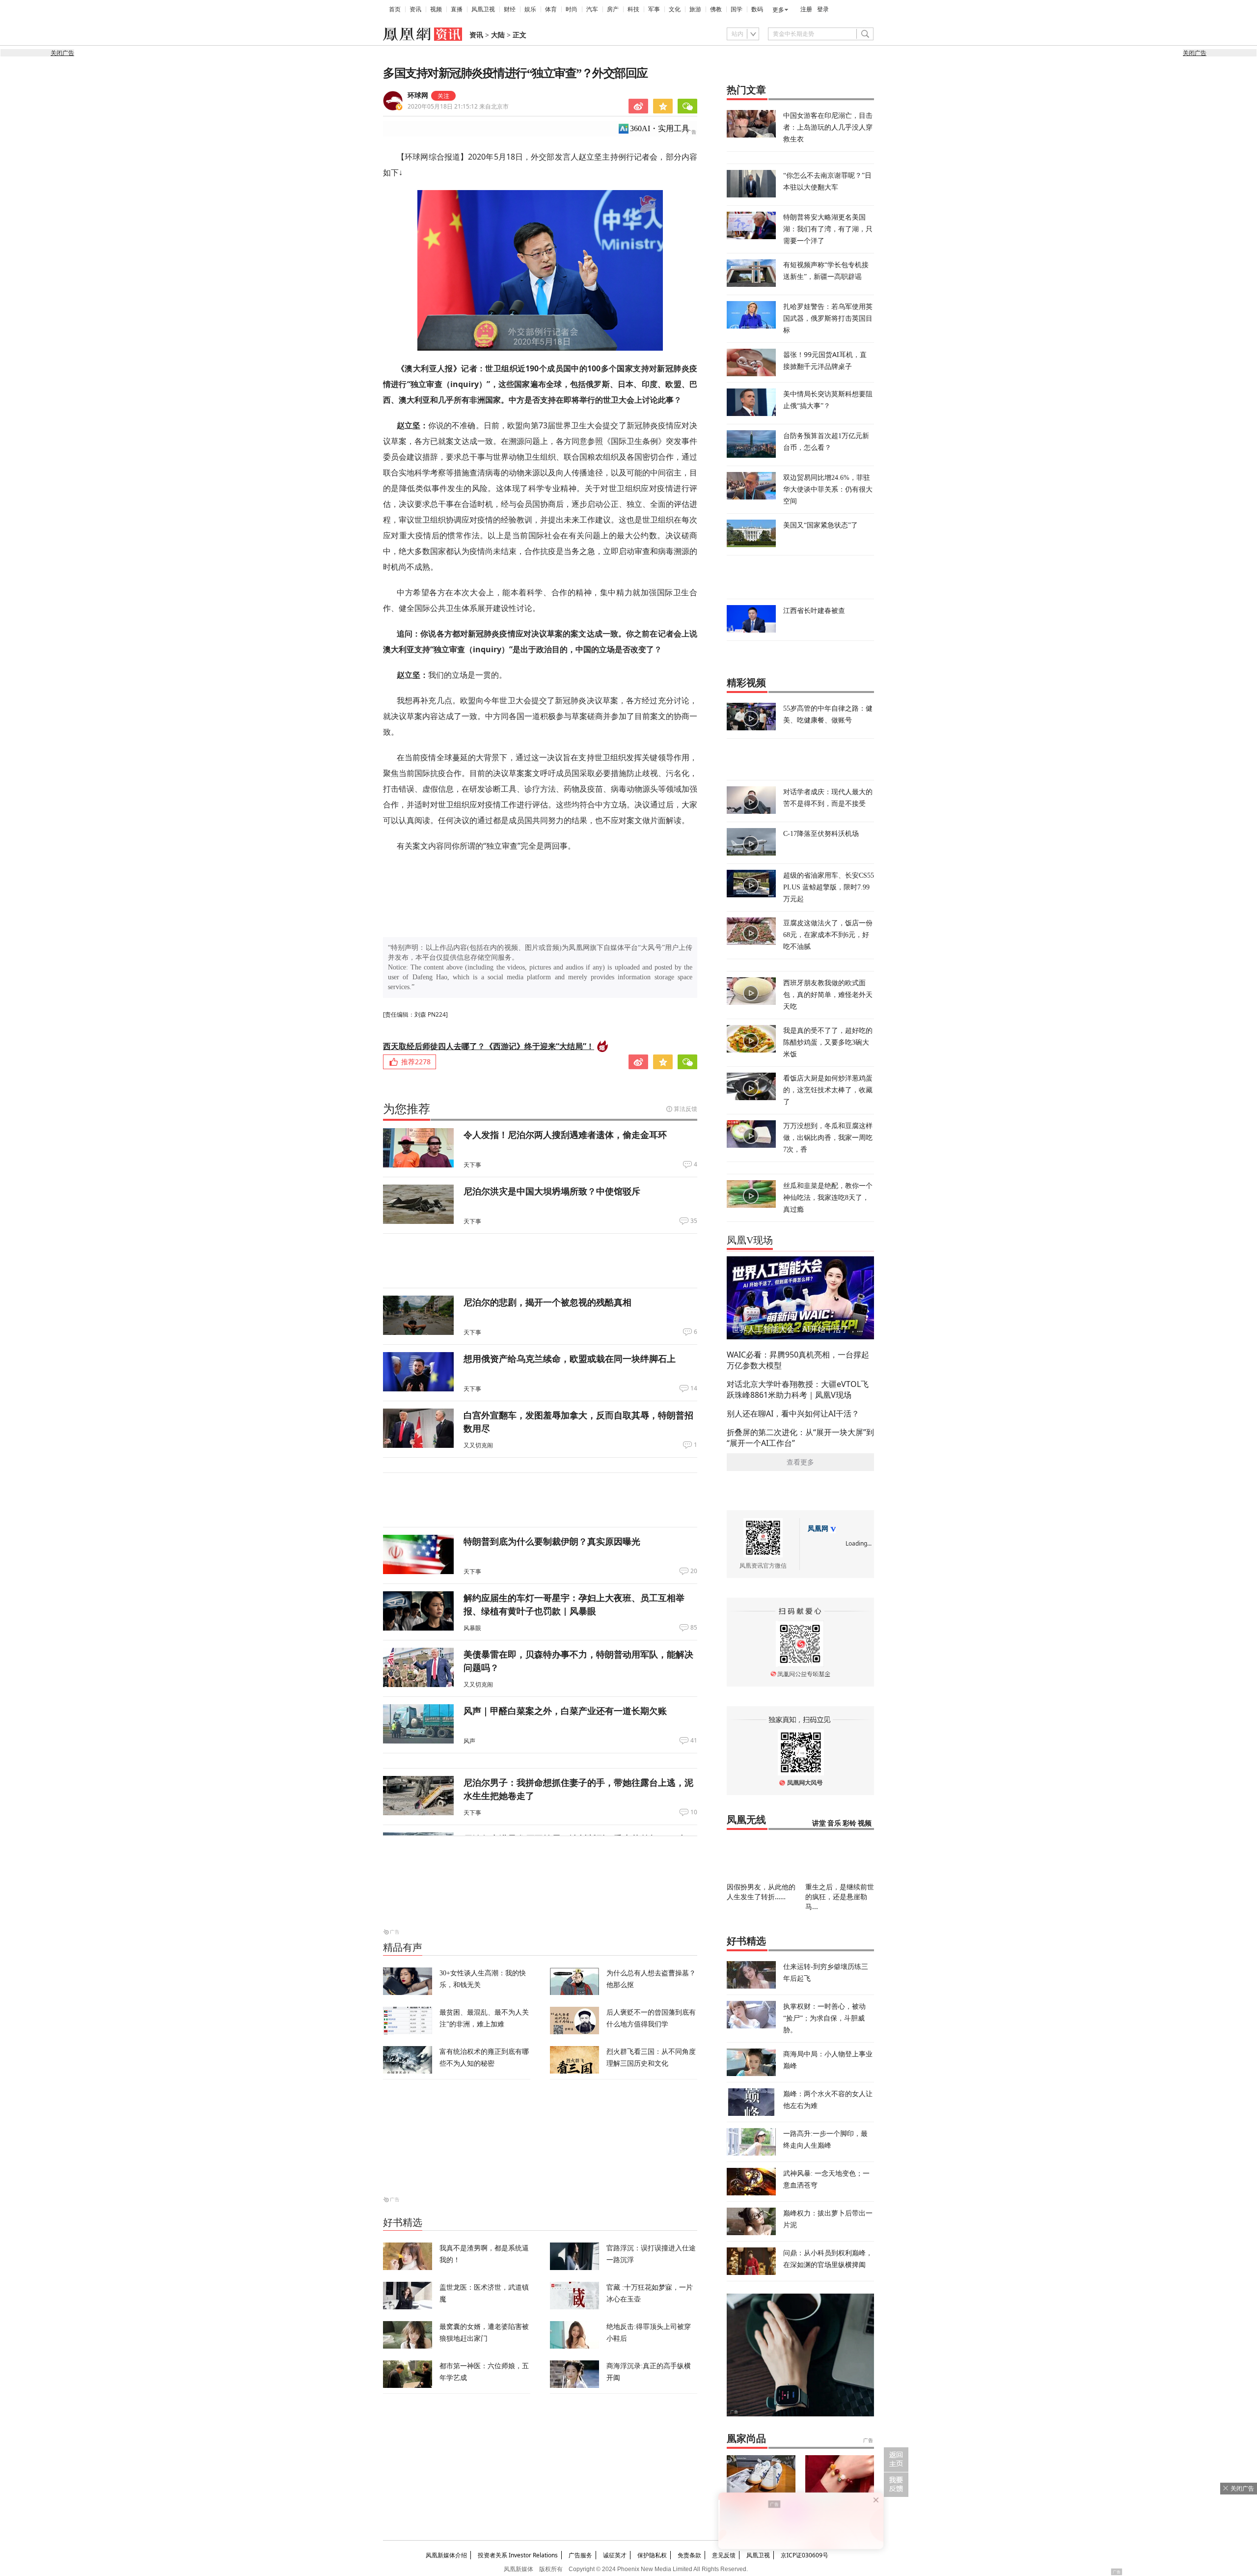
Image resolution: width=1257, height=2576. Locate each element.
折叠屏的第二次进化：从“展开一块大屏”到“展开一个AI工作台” (800, 1438)
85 (694, 1628)
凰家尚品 (746, 2438)
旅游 (695, 9)
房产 (613, 9)
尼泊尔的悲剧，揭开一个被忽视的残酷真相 (547, 1302)
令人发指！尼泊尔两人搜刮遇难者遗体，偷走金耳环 (565, 1135)
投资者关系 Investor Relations (518, 2555)
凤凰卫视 (483, 9)
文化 (675, 9)
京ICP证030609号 (805, 2555)
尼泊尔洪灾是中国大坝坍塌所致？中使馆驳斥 (552, 1191)
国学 (737, 9)
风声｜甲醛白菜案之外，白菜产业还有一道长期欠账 (565, 1711)
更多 (778, 10)
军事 (654, 9)
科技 (633, 9)
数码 (757, 9)
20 (694, 1571)
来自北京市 (458, 106)
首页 (395, 9)
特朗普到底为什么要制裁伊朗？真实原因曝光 (552, 1541)
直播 (457, 9)
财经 (510, 9)
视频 (436, 9)
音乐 (834, 1823)
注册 (806, 9)
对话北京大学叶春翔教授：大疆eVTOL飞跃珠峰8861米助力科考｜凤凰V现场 (798, 1389)
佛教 (716, 9)
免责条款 (689, 2555)
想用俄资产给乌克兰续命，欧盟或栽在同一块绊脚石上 (570, 1358)
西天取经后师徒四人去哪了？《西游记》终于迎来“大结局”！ (489, 1046)
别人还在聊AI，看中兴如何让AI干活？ (793, 1413)
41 (694, 1741)
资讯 (415, 9)
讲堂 (819, 1823)
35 (694, 1221)
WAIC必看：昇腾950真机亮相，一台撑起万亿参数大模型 (798, 1360)
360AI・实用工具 (660, 128)
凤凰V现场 (750, 1240)
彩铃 (849, 1823)
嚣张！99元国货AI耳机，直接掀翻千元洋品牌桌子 (825, 360)
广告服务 (580, 2555)
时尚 (572, 9)
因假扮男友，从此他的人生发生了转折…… (761, 1892)
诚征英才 (615, 2555)
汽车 (592, 9)
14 (694, 1388)
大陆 (498, 35)
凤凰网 (818, 1529)
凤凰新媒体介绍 (446, 2555)
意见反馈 (724, 2555)
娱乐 (530, 9)
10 (694, 1812)
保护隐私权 (652, 2555)
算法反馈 (685, 1109)
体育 (551, 9)
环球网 (418, 96)
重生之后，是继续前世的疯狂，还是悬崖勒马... (840, 1897)
